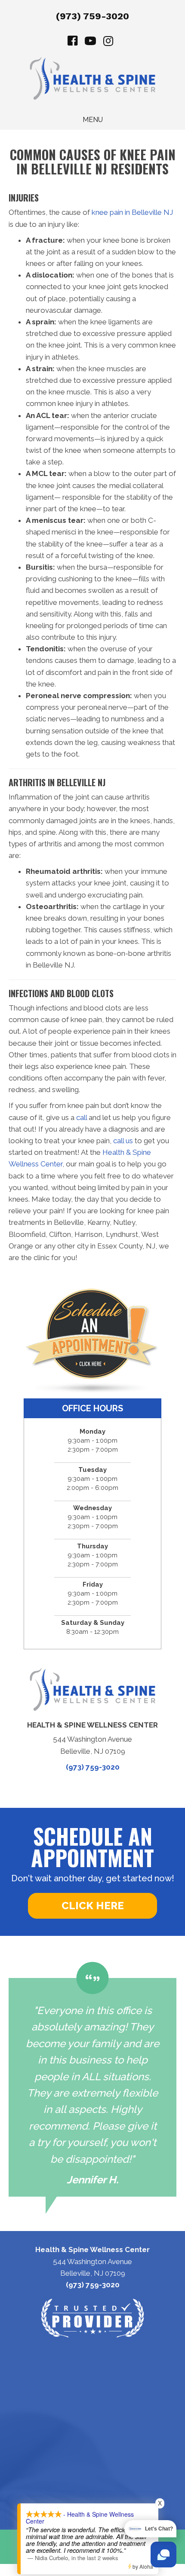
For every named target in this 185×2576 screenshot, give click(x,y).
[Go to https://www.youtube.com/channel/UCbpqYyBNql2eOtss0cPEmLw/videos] (90, 42)
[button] (92, 1906)
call (82, 1117)
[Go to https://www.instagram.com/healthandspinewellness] (108, 42)
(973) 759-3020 (92, 16)
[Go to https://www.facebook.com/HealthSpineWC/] (73, 42)
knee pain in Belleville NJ (132, 212)
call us (123, 1141)
